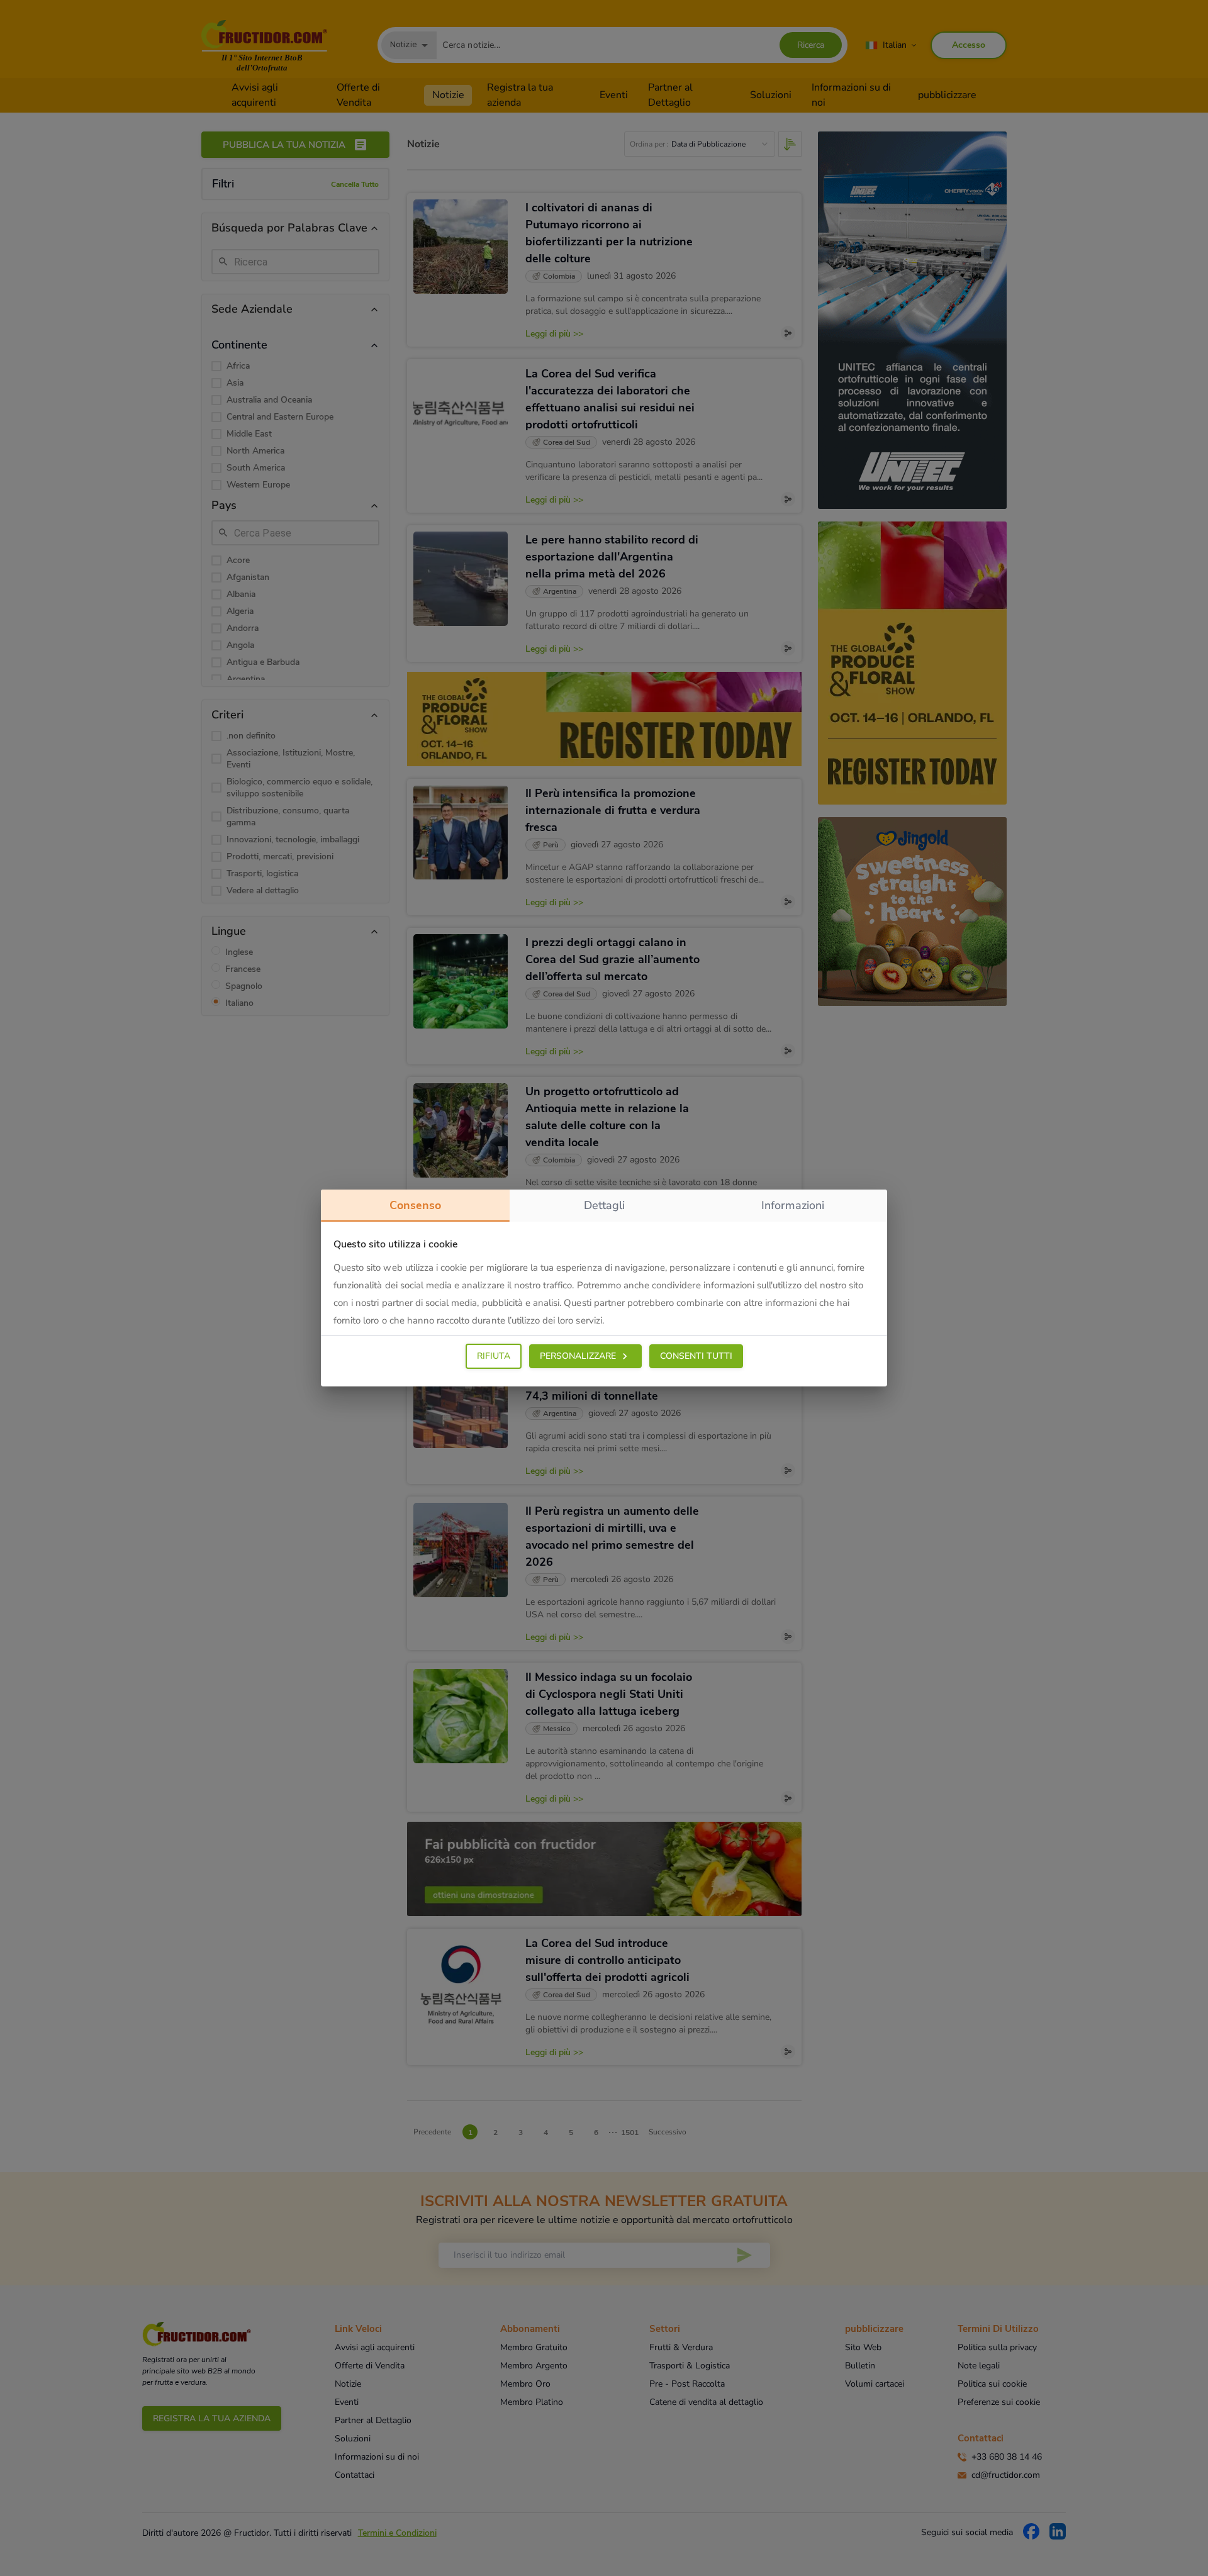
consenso (415, 1205)
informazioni (793, 1205)
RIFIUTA (494, 1356)
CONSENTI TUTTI (696, 1356)
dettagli (604, 1205)
